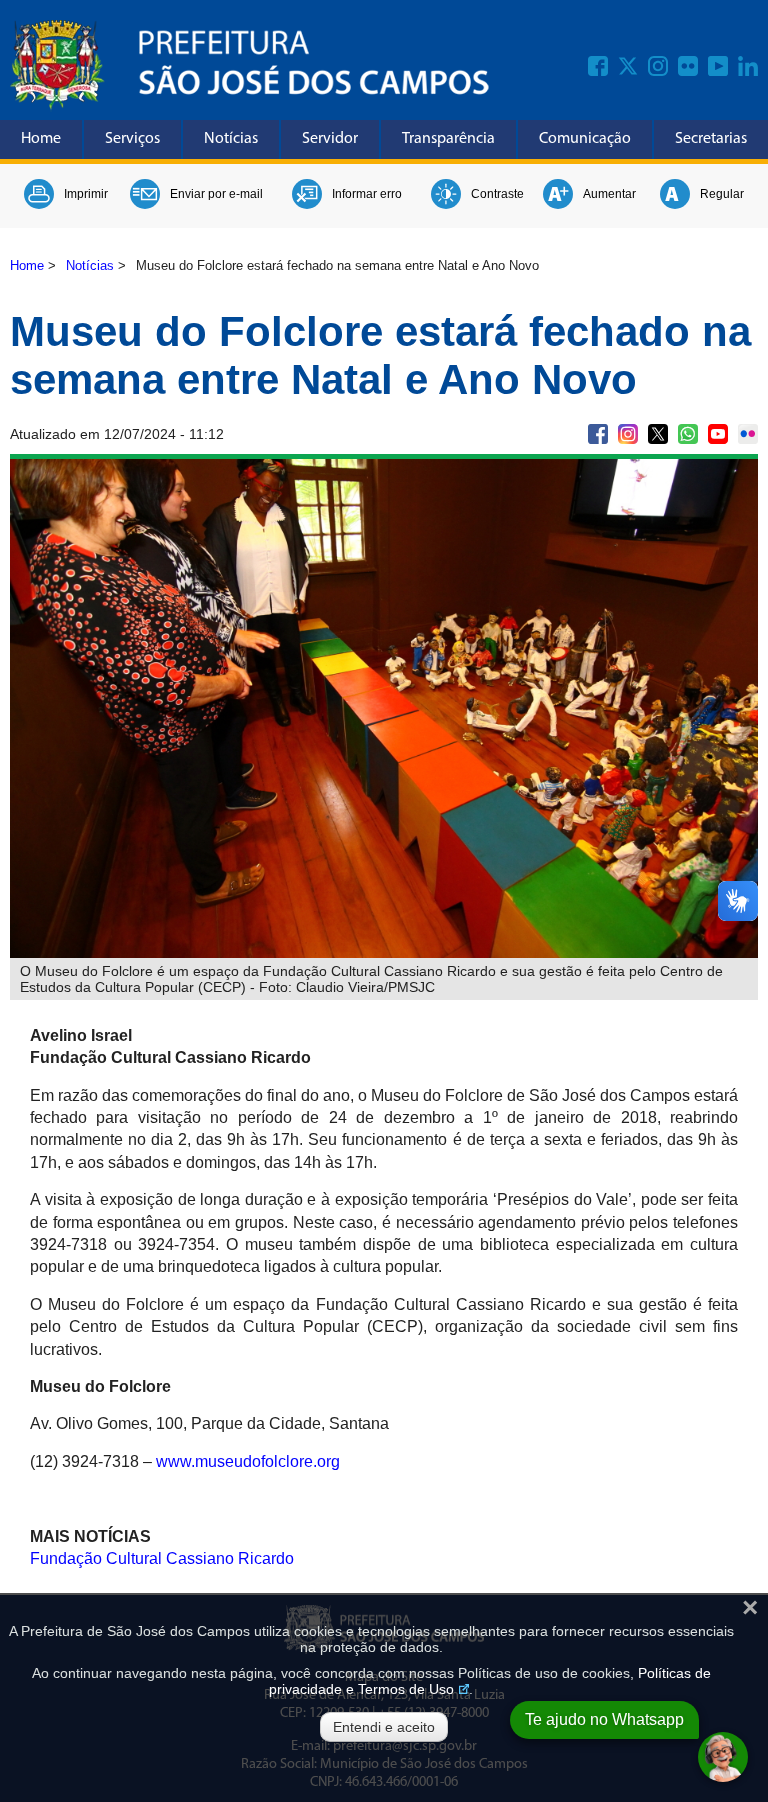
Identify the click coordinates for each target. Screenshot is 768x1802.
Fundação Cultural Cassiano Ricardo (162, 1558)
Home (41, 139)
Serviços (132, 139)
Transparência (448, 139)
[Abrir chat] (723, 1757)
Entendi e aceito (384, 1727)
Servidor (330, 139)
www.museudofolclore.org (246, 1461)
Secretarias (711, 139)
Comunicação (585, 139)
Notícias (231, 139)
